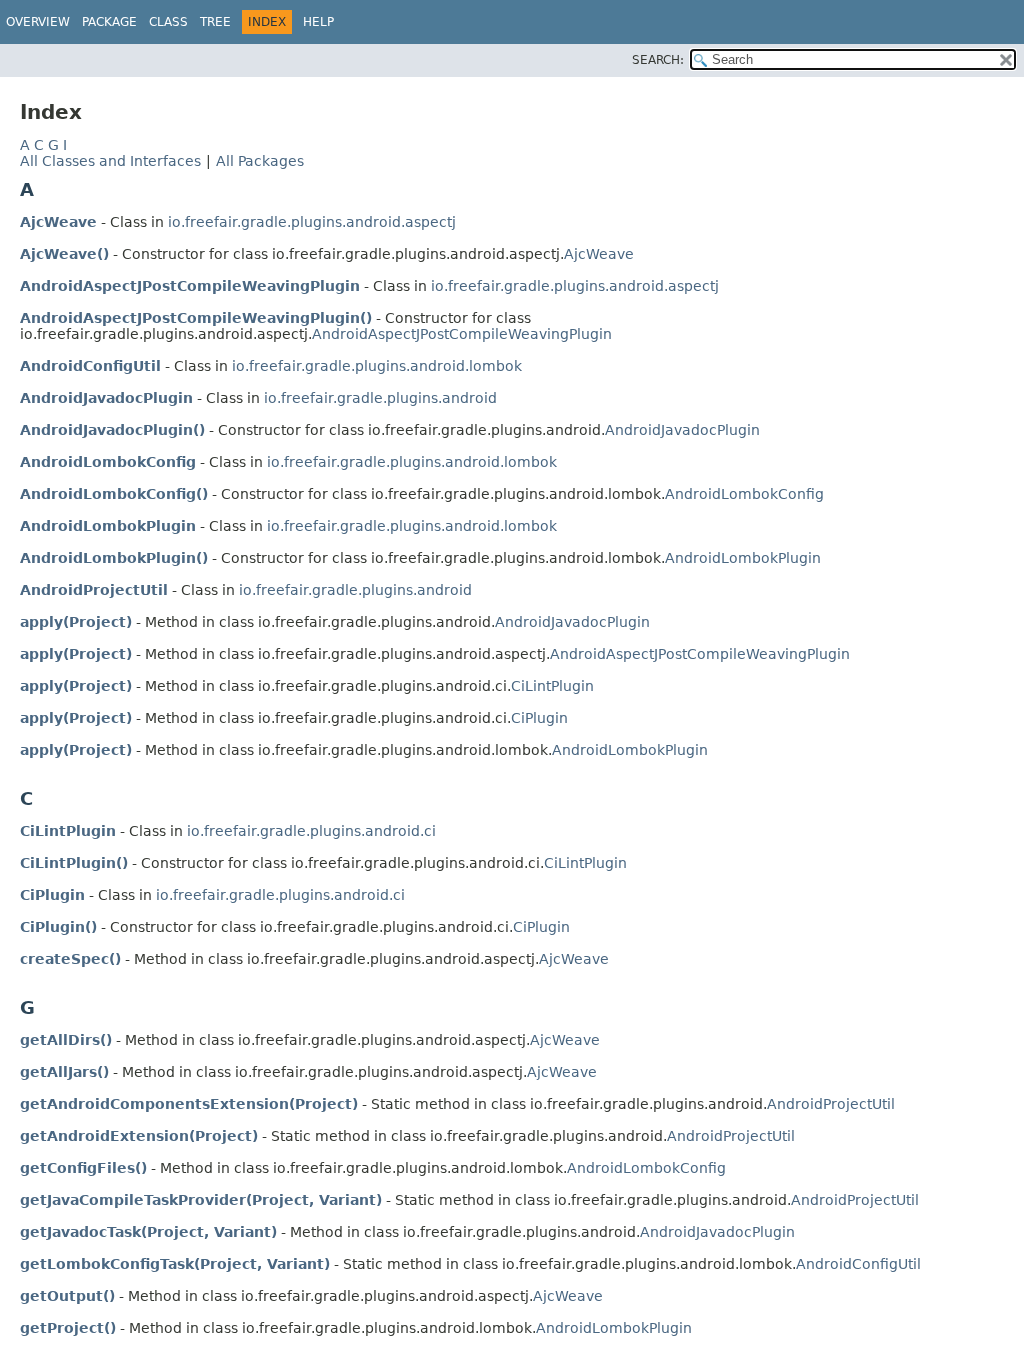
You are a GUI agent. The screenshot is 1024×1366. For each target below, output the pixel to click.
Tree (215, 22)
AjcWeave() (64, 254)
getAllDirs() (66, 1040)
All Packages (260, 161)
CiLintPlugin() (74, 863)
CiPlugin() (58, 927)
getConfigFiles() (83, 1168)
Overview (38, 22)
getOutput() (67, 1296)
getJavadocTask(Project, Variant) (148, 1232)
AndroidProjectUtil (94, 590)
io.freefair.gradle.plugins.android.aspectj (312, 222)
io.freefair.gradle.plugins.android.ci (311, 831)
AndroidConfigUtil (90, 366)
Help (318, 22)
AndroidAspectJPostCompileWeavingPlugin (190, 286)
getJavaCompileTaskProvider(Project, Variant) (201, 1200)
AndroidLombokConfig (108, 462)
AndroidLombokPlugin (108, 526)
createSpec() (70, 959)
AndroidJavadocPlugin (106, 398)
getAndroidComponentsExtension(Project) (189, 1104)
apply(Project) (76, 622)
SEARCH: (658, 60)
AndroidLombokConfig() (114, 494)
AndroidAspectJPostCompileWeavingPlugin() (196, 318)
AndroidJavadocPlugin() (112, 430)
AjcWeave (58, 222)
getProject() (68, 1328)
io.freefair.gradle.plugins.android (380, 398)
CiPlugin (539, 718)
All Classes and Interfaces (110, 161)
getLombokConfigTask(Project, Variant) (175, 1264)
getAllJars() (64, 1072)
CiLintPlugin (552, 686)
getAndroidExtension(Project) (139, 1136)
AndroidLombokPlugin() (114, 558)
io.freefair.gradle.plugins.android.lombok (377, 366)
